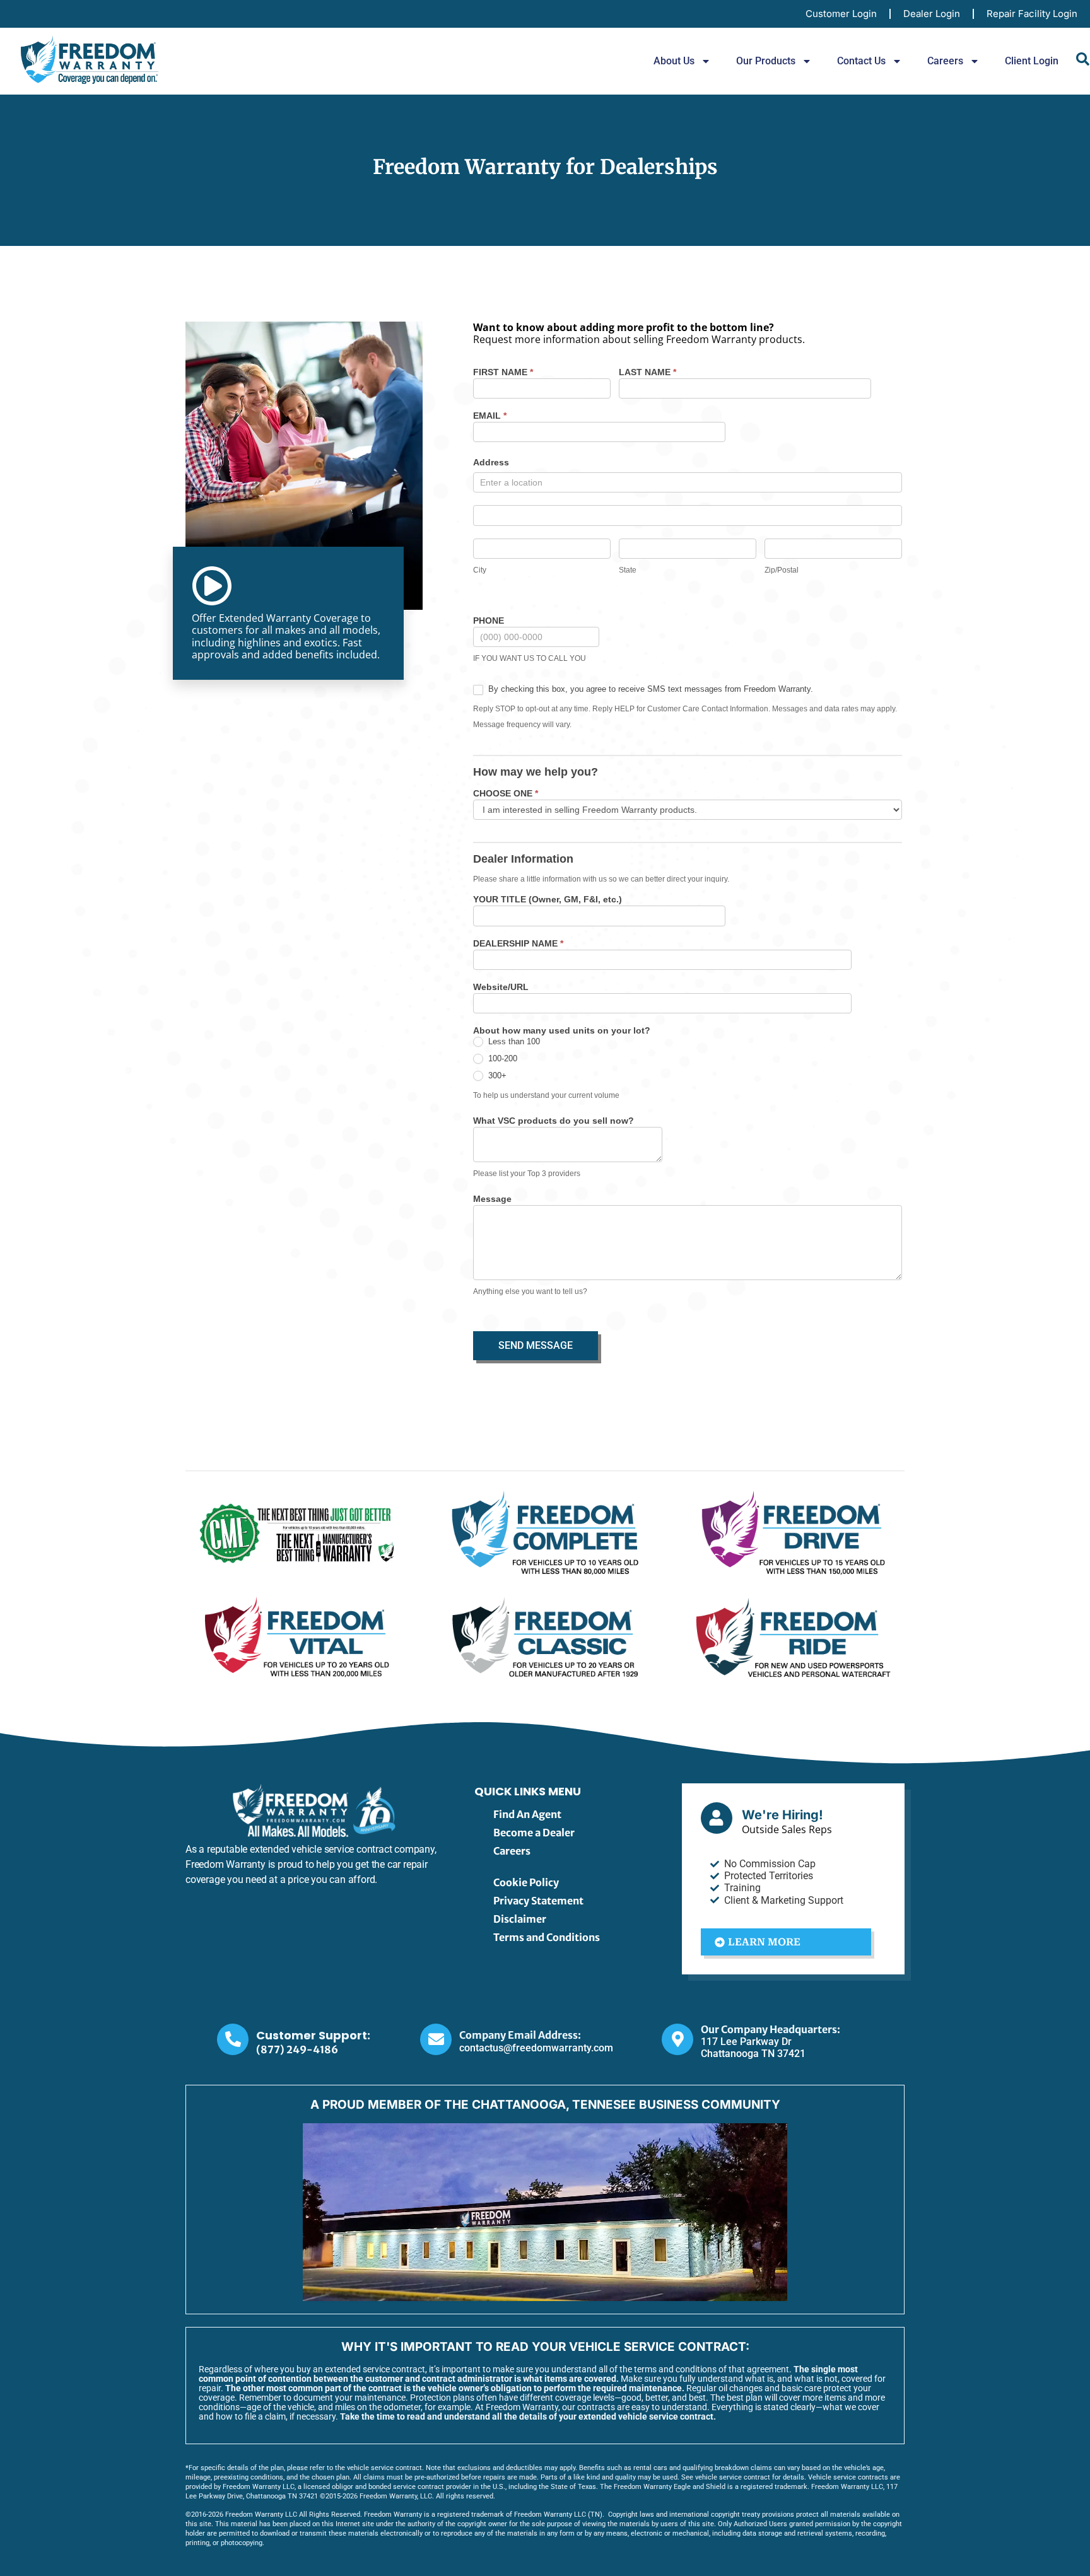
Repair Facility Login (1032, 14)
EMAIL (490, 416)
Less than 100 (513, 1041)
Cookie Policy (526, 1882)
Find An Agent (527, 1814)
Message (492, 1199)
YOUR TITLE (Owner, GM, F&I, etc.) (548, 900)
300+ (496, 1075)
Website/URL (501, 987)
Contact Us (861, 61)
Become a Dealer (534, 1833)
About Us (674, 61)
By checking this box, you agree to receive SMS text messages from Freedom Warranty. (649, 689)
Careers (945, 61)
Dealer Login (932, 14)
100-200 (501, 1058)
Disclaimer (520, 1919)
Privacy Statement (538, 1901)
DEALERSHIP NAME (518, 944)
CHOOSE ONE (506, 794)
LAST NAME (648, 372)
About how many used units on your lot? (562, 1031)
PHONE (489, 621)
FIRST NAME (503, 372)
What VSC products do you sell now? (554, 1121)
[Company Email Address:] (436, 2039)
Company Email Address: (520, 2035)
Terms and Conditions (547, 1937)
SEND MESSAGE (536, 1345)
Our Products (766, 61)
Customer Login (841, 14)
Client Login (1032, 61)
